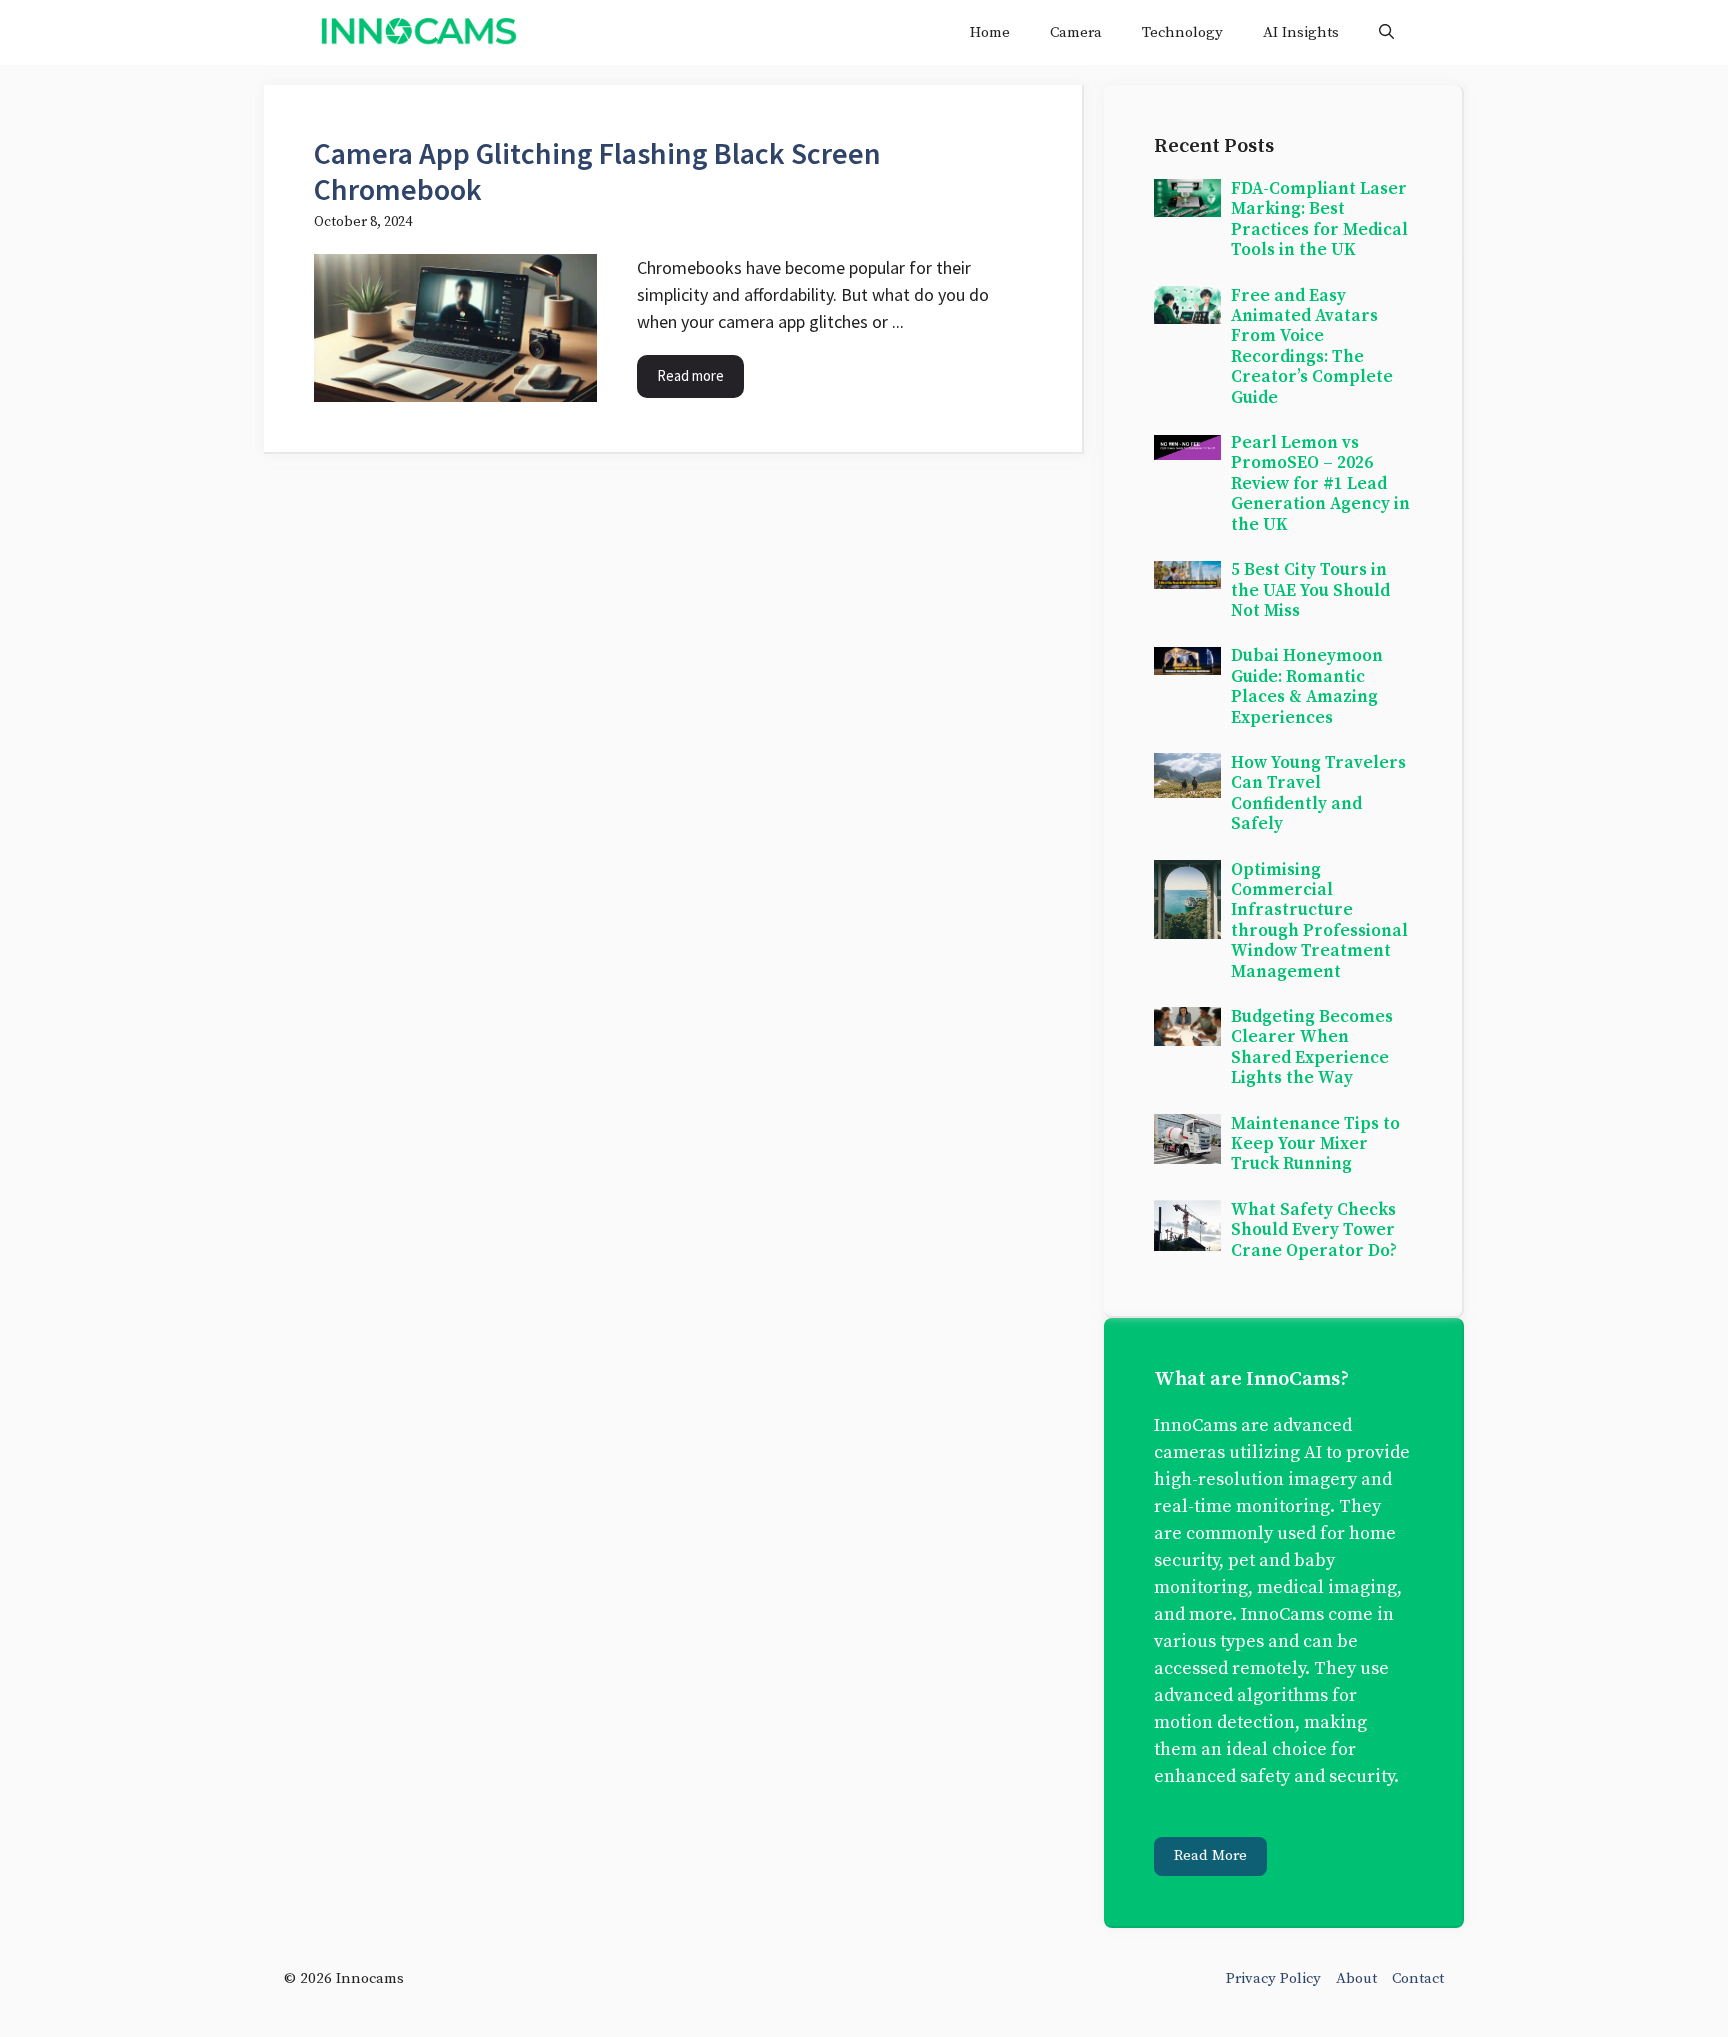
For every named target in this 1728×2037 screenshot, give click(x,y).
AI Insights (1301, 32)
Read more (690, 375)
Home (990, 32)
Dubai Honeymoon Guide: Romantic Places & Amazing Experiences (1307, 686)
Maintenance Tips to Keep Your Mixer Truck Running (1315, 1144)
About (1356, 1978)
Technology (1182, 32)
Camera (1076, 32)
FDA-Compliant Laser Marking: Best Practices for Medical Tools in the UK (1319, 219)
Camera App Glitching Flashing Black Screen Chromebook (597, 171)
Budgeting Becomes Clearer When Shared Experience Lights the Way (1312, 1047)
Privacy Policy (1273, 1978)
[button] (1386, 32)
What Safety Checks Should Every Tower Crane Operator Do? (1314, 1230)
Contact (1418, 1978)
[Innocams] (418, 32)
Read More (1210, 1855)
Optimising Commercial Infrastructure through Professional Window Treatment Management (1319, 921)
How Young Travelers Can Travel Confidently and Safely (1318, 793)
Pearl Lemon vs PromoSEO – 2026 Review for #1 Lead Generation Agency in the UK (1320, 484)
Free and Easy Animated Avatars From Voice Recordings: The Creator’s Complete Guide (1312, 347)
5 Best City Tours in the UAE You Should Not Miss (1310, 590)
